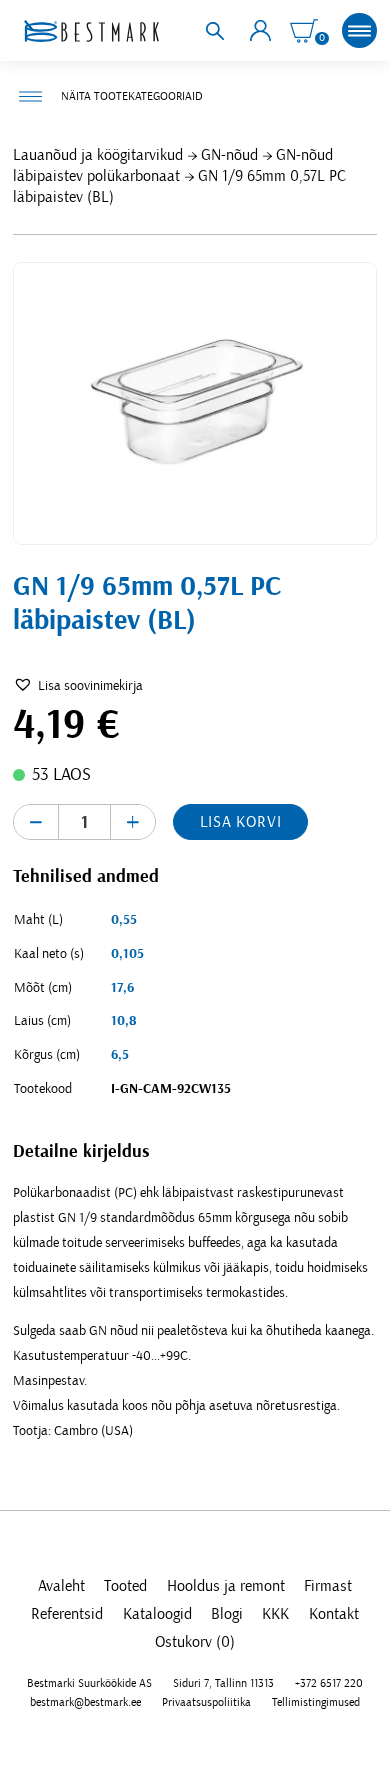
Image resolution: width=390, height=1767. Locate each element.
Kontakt (334, 1614)
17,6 (122, 988)
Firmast (328, 1586)
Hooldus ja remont (226, 1586)
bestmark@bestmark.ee (85, 1702)
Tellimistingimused (316, 1702)
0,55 (124, 920)
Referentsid (67, 1614)
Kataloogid (157, 1614)
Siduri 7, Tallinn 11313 (223, 1683)
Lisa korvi (241, 822)
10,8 (124, 1021)
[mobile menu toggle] (359, 30)
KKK (275, 1614)
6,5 (120, 1055)
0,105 (127, 954)
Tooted (125, 1586)
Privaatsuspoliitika (206, 1702)
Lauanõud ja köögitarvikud (98, 155)
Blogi (227, 1614)
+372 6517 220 (329, 1683)
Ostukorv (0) (195, 1642)
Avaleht (61, 1586)
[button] (78, 686)
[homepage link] (91, 31)
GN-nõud (229, 155)
